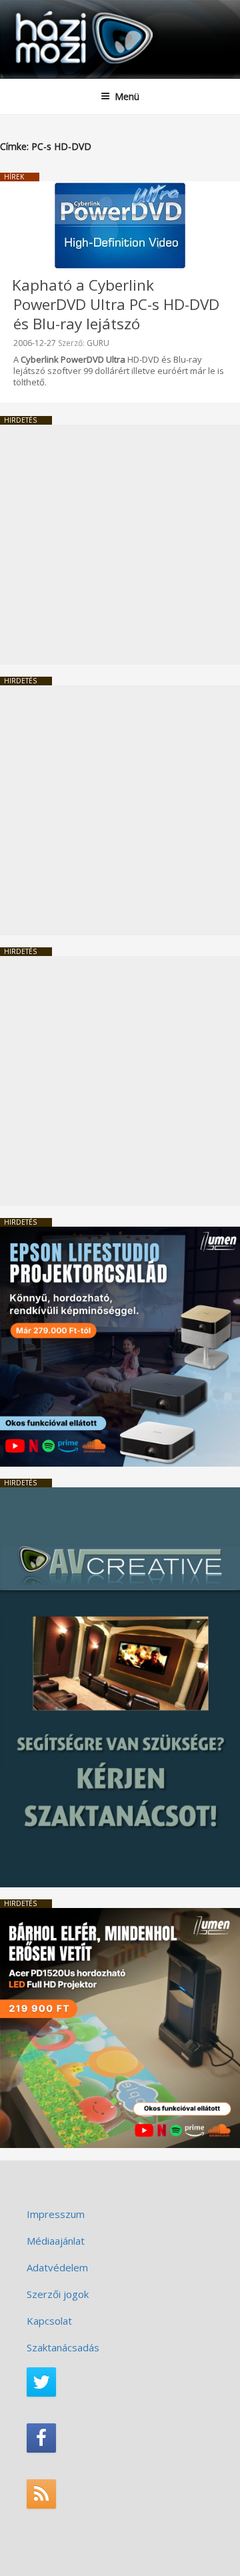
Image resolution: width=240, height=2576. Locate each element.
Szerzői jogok (58, 2294)
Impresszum (56, 2214)
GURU (98, 343)
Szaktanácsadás (63, 2347)
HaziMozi (42, 10)
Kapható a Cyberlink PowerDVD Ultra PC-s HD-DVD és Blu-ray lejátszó (116, 304)
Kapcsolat (49, 2321)
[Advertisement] (120, 545)
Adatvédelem (57, 2267)
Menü (127, 96)
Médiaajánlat (56, 2241)
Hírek (14, 177)
